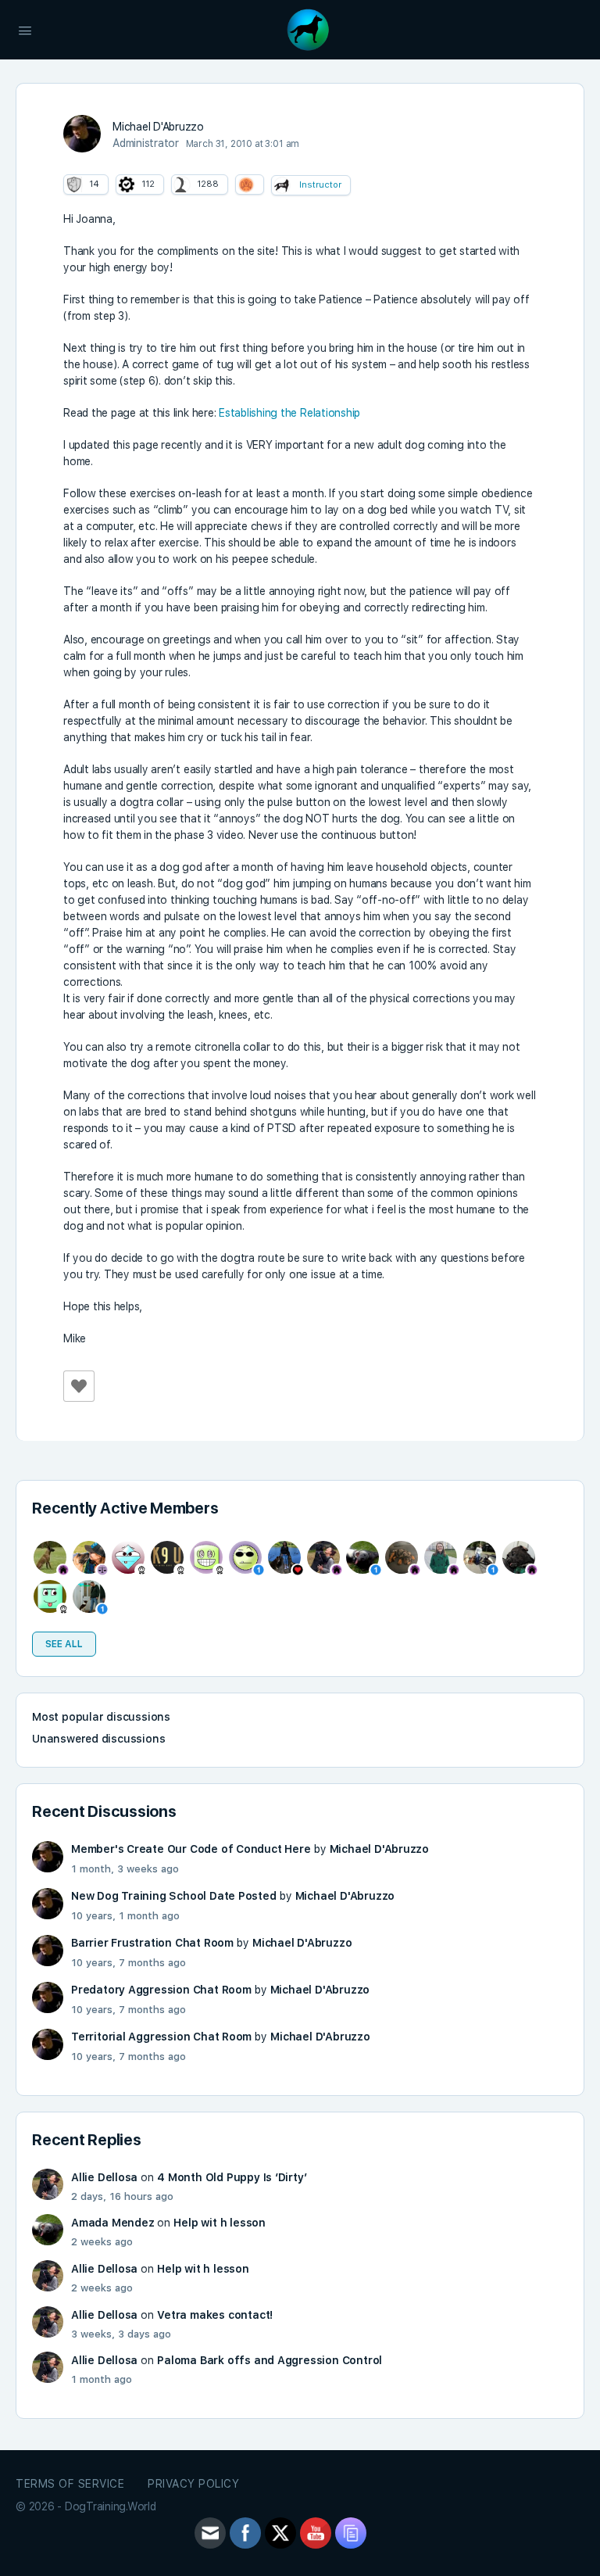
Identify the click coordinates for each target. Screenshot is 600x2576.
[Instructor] (282, 185)
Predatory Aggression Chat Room (161, 1990)
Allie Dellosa (104, 2177)
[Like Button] (79, 1386)
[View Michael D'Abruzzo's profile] (82, 134)
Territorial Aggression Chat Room (161, 2037)
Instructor (320, 185)
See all (64, 1644)
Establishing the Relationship (289, 413)
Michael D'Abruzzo (379, 1849)
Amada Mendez (112, 2223)
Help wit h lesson (219, 2223)
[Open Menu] (25, 29)
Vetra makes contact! (215, 2315)
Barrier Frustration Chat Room (152, 1943)
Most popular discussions (101, 1717)
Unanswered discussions (98, 1739)
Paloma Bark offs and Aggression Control (270, 2360)
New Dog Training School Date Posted (174, 1896)
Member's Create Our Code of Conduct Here (191, 1849)
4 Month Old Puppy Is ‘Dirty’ (232, 2177)
